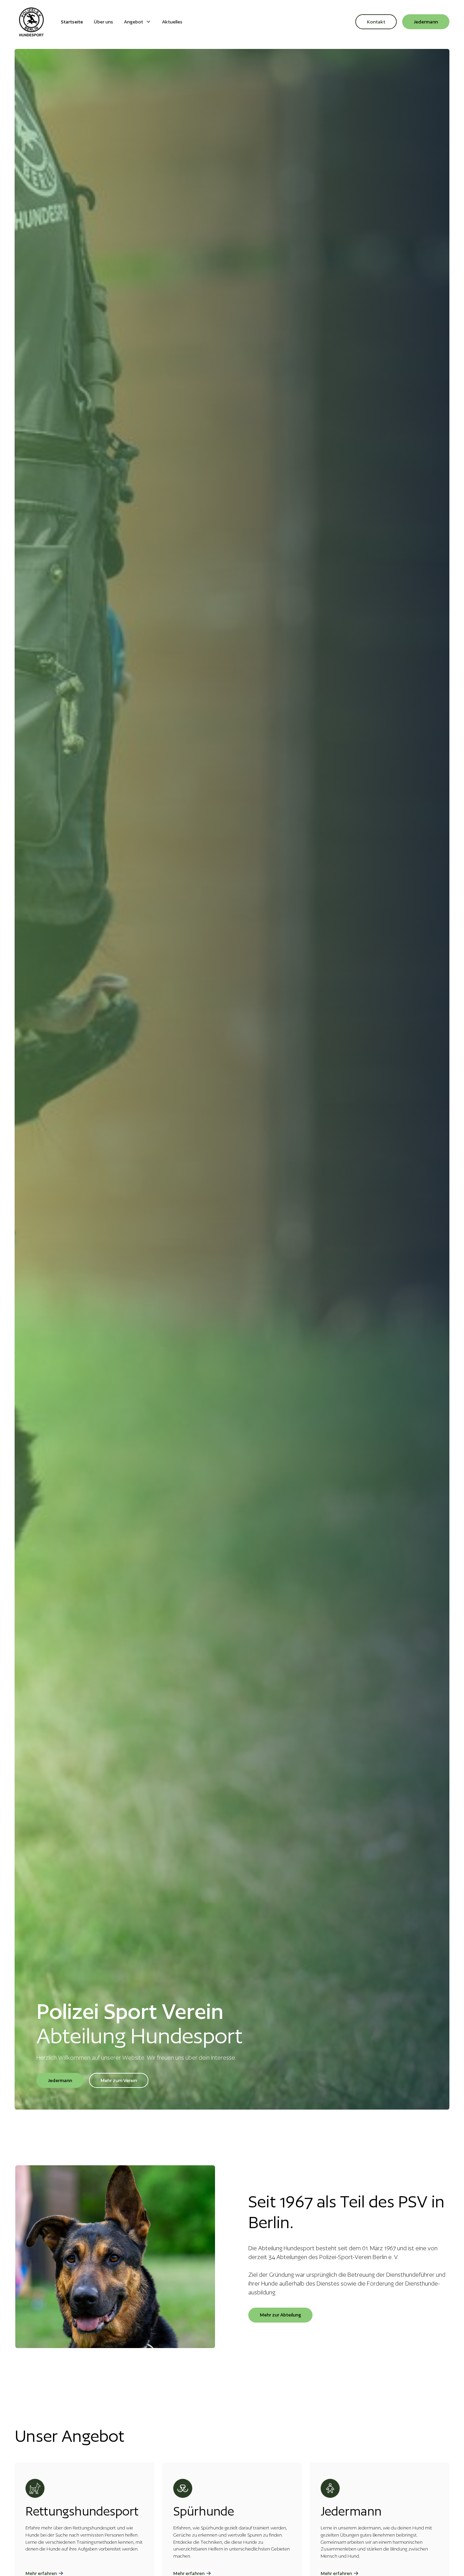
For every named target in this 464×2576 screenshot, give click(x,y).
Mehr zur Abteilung (280, 2315)
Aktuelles (172, 22)
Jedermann (426, 22)
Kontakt (376, 22)
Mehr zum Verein (119, 2080)
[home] (31, 22)
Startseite (72, 22)
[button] (138, 22)
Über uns (103, 22)
